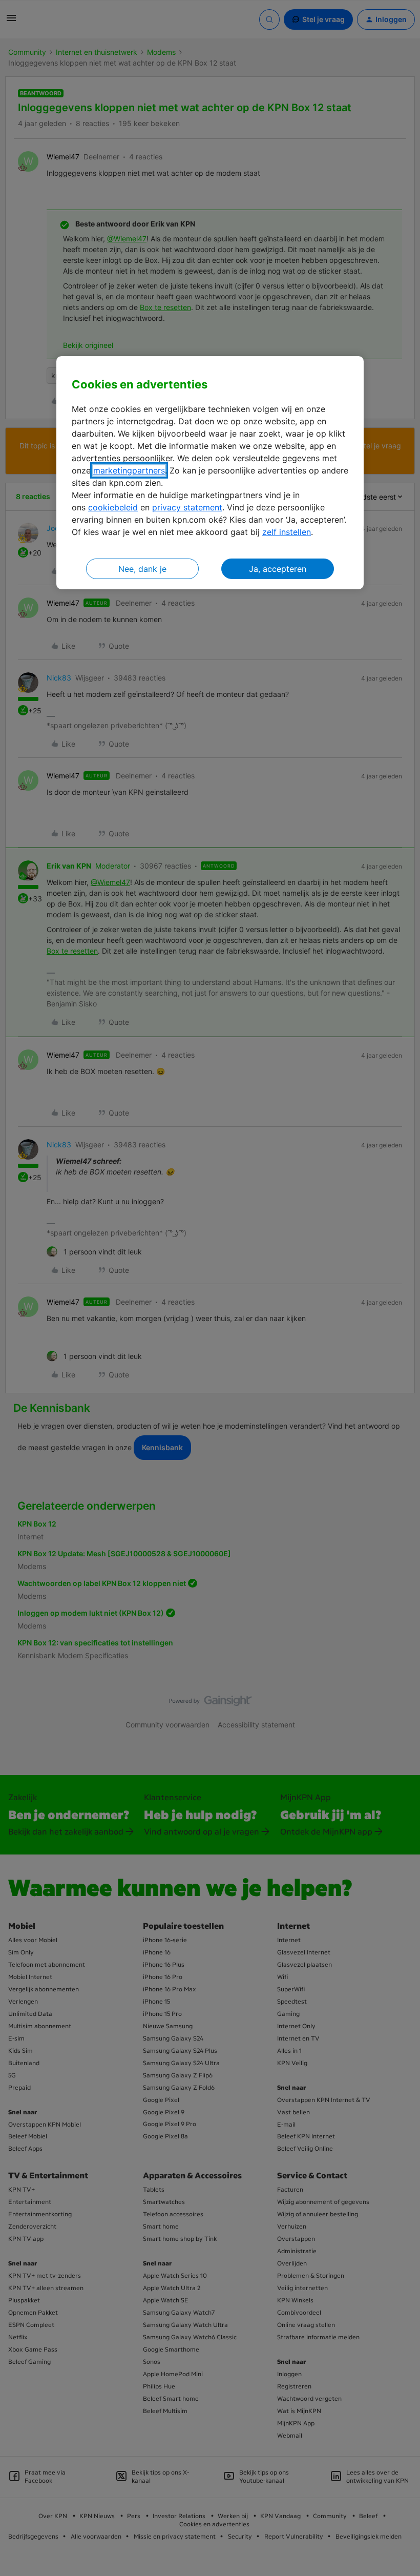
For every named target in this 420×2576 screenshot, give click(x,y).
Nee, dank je (142, 569)
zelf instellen (287, 532)
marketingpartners (129, 470)
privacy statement (187, 507)
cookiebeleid (113, 507)
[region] (210, 473)
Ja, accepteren (278, 569)
